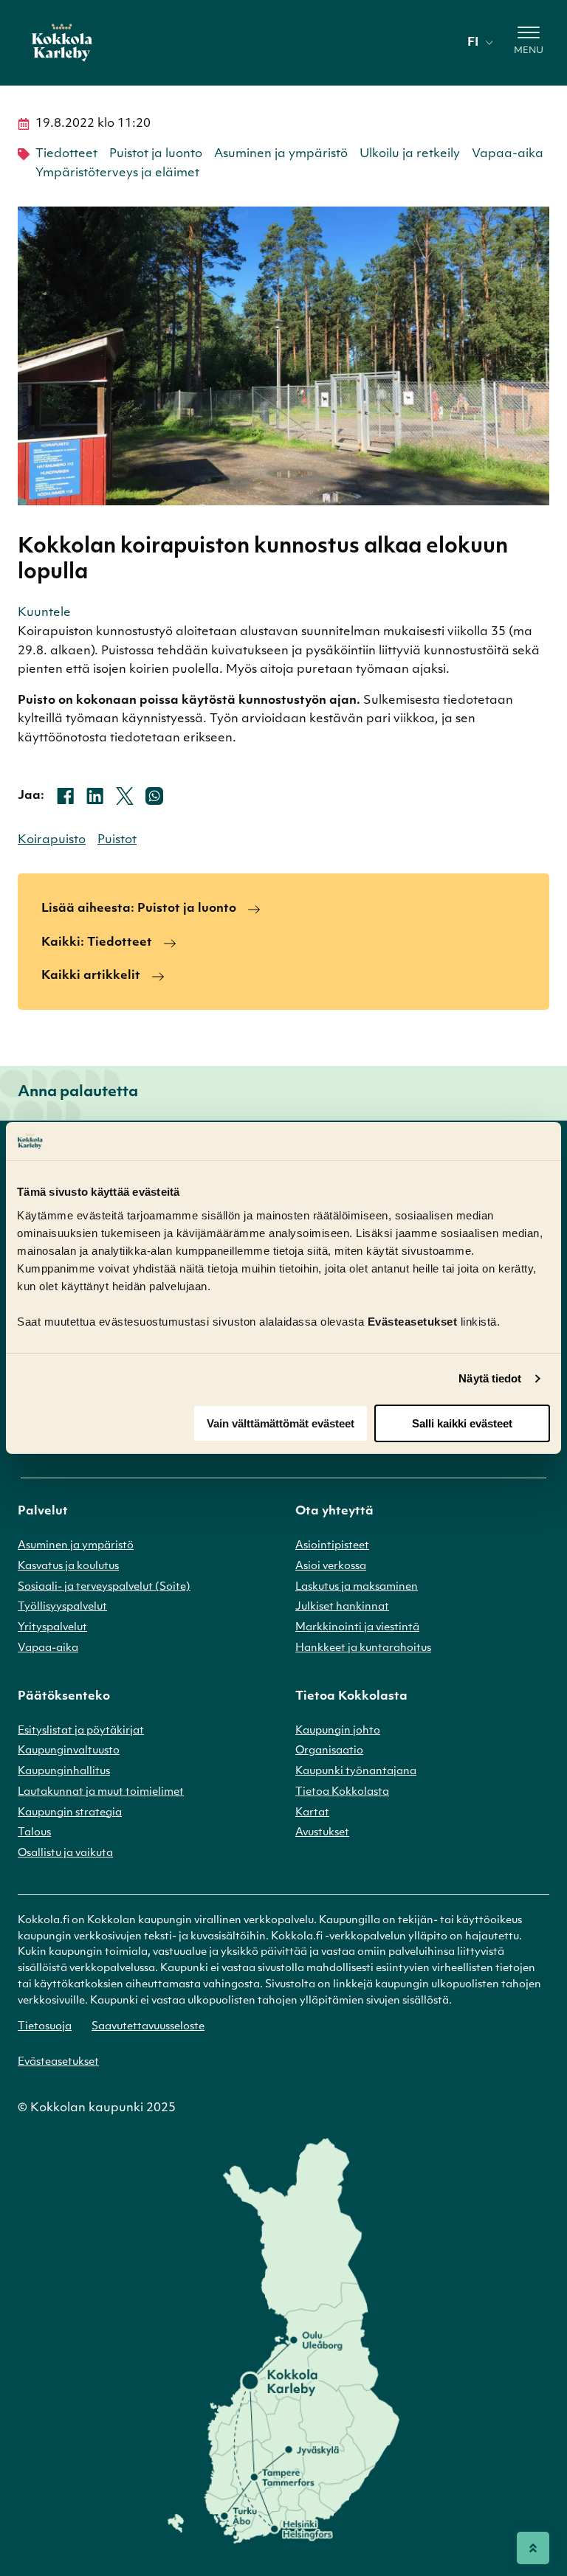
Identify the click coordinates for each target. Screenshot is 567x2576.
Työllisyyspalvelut (62, 1607)
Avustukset (322, 1833)
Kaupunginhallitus (64, 1772)
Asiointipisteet (332, 1546)
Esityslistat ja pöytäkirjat (81, 1731)
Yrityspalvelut (52, 1628)
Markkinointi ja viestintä (357, 1628)
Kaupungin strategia (70, 1813)
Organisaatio (329, 1751)
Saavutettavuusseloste (148, 2027)
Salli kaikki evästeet (462, 1423)
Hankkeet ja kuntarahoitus (363, 1648)
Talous (34, 1833)
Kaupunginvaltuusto (69, 1751)
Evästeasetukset (58, 2062)
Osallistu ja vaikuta (65, 1853)
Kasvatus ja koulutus (68, 1566)
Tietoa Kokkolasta (342, 1792)
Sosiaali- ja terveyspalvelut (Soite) (104, 1587)
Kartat (312, 1813)
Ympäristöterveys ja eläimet (117, 173)
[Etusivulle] (62, 43)
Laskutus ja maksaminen (357, 1587)
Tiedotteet (66, 154)
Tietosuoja (45, 2027)
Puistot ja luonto (156, 154)
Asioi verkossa (331, 1566)
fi (473, 43)
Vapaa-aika (508, 154)
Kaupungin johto (338, 1731)
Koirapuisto (52, 840)
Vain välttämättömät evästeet (281, 1423)
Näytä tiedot (490, 1378)
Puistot (117, 840)
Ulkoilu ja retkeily (410, 154)
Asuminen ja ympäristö (281, 154)
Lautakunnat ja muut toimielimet (101, 1792)
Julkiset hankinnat (342, 1607)
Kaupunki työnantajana (356, 1772)
